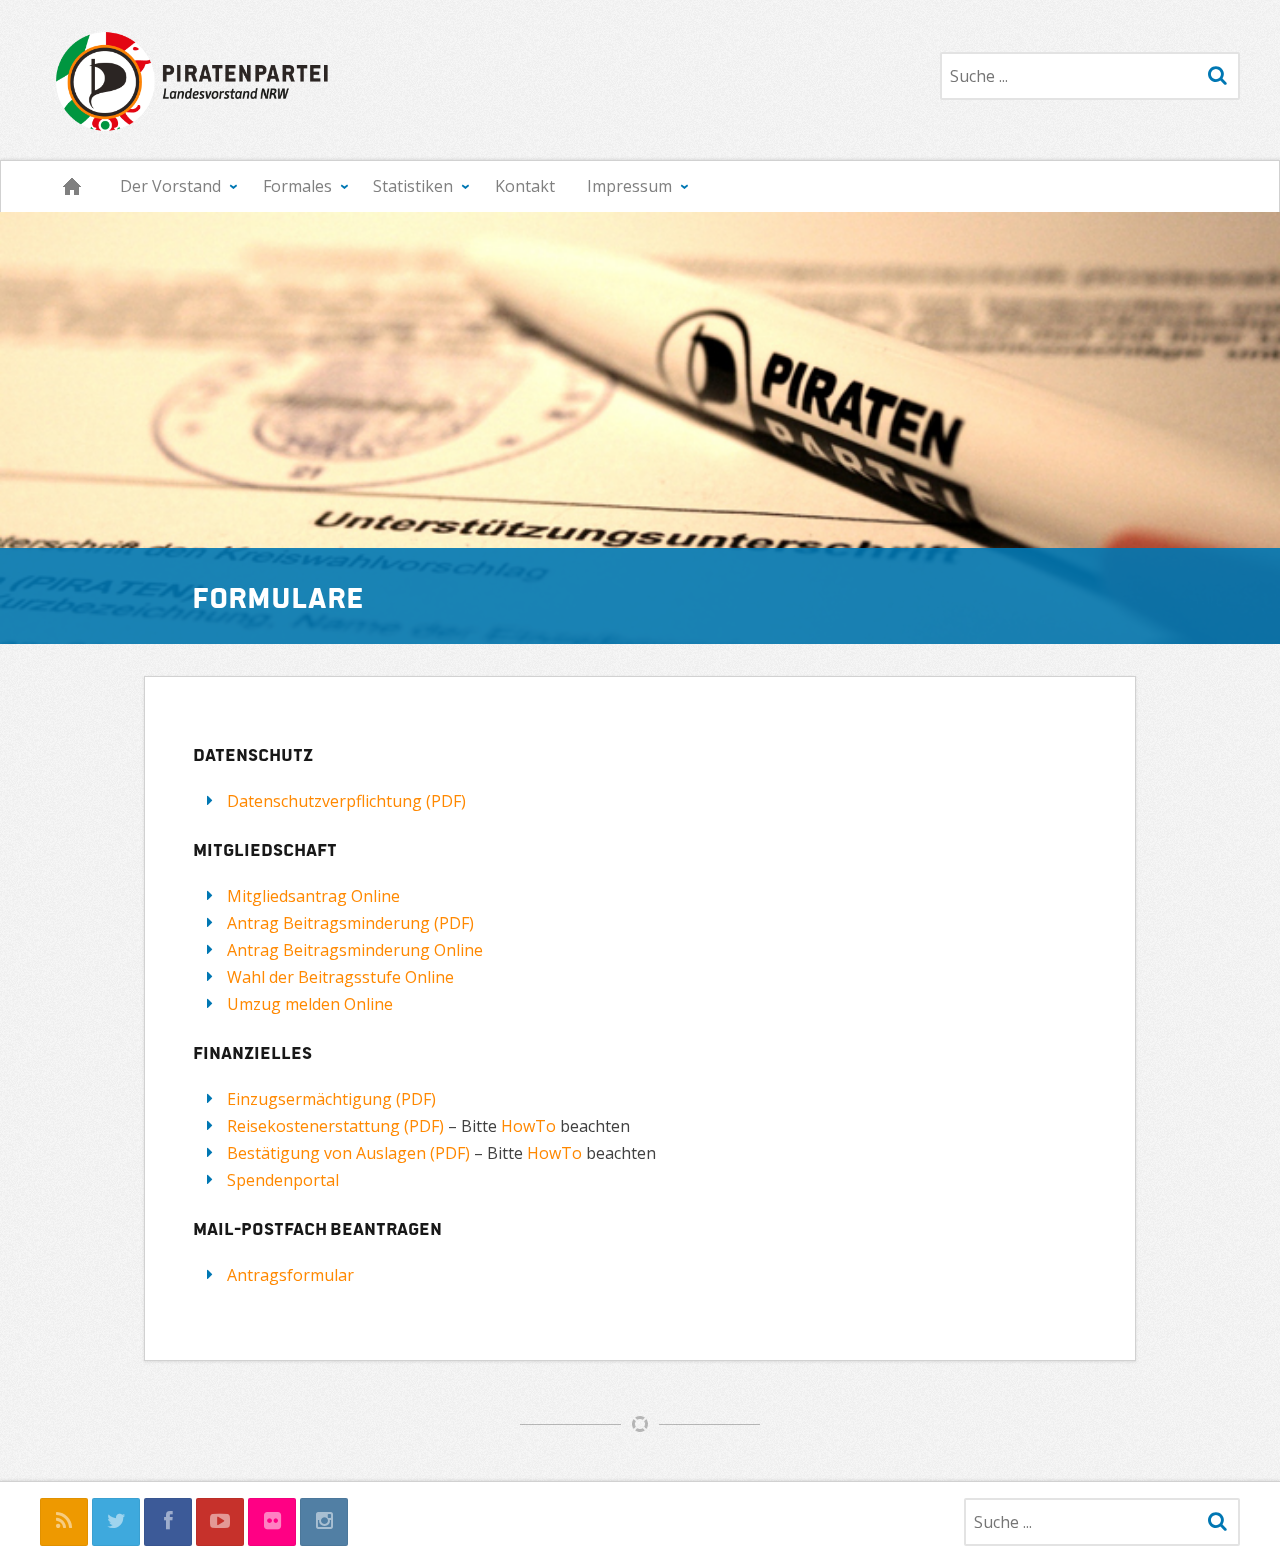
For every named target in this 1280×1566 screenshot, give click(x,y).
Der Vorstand (170, 186)
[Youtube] (220, 1522)
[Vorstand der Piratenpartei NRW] (187, 80)
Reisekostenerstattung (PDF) (335, 1126)
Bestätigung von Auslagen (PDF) (348, 1153)
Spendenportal (283, 1180)
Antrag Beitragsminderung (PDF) (350, 923)
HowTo (530, 1126)
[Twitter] (116, 1522)
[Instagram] (324, 1522)
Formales (297, 186)
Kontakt (525, 186)
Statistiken (413, 186)
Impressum (629, 186)
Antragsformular (290, 1275)
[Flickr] (272, 1522)
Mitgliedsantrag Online (313, 896)
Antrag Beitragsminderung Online (355, 950)
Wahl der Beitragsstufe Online (340, 977)
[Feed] (64, 1522)
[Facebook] (168, 1522)
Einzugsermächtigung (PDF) (331, 1099)
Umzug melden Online (310, 1004)
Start (72, 186)
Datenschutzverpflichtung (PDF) (346, 801)
